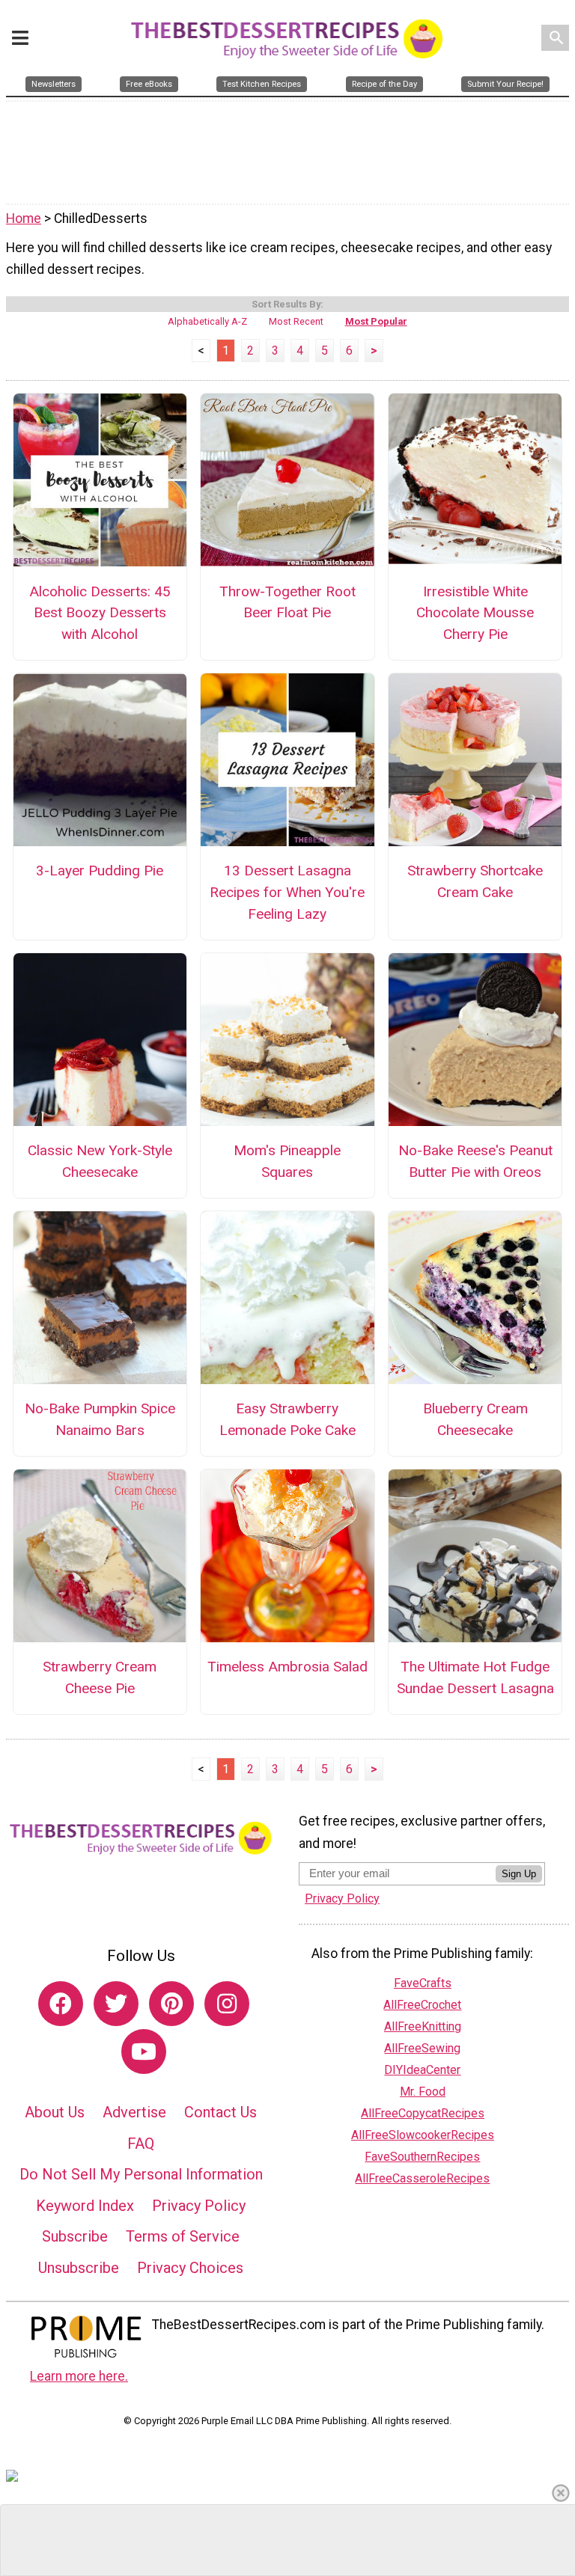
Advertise (134, 2112)
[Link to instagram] (227, 2004)
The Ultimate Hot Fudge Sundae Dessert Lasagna (475, 1677)
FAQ (141, 2144)
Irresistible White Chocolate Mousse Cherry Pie (475, 613)
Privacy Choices (190, 2268)
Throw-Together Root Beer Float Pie (287, 602)
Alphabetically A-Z (207, 321)
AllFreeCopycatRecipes (423, 2113)
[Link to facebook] (61, 2004)
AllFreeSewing (422, 2048)
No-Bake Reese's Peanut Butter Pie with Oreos (475, 1161)
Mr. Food (423, 2092)
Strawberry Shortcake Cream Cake (475, 881)
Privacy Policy (199, 2206)
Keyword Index (85, 2206)
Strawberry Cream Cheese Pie (100, 1677)
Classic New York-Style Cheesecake (100, 1161)
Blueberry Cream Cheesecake (475, 1419)
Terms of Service (183, 2236)
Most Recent (296, 321)
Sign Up (519, 1874)
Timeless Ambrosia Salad (287, 1667)
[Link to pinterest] (171, 2004)
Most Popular (376, 321)
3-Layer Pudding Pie (100, 871)
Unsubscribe (79, 2268)
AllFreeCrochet (422, 2005)
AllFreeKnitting (423, 2026)
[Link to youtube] (144, 2052)
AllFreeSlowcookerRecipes (423, 2135)
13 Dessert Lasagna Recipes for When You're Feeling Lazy (287, 892)
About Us (55, 2112)
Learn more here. (79, 2376)
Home (24, 218)
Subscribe (75, 2236)
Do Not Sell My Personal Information (141, 2174)
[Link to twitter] (116, 2004)
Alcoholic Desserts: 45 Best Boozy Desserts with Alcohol (100, 613)
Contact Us (220, 2112)
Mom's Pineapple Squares (287, 1161)
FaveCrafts (423, 1983)
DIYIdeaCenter (422, 2070)
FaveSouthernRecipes (422, 2157)
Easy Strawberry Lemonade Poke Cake (287, 1419)
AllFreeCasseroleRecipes (422, 2178)
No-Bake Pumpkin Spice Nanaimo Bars (100, 1419)
